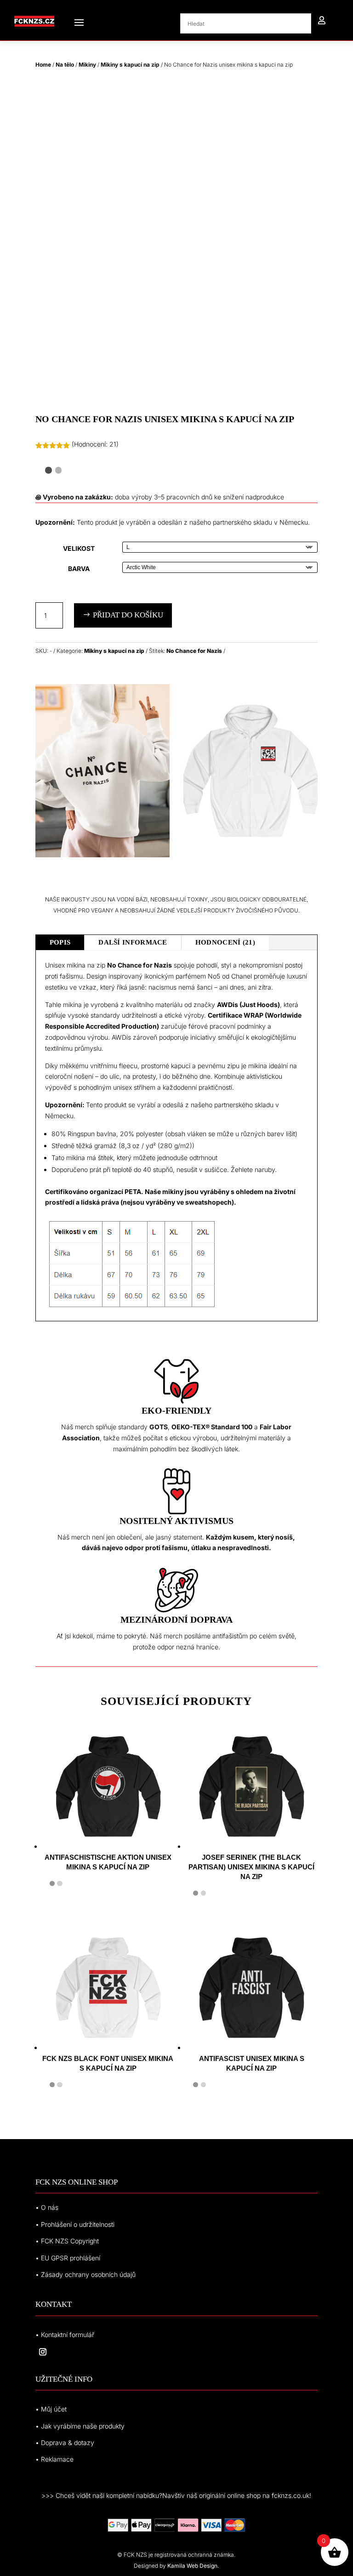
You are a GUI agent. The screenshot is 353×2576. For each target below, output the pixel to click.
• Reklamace (54, 2459)
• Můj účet (51, 2409)
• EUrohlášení (68, 2258)
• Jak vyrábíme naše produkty (80, 2426)
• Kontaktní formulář (65, 2335)
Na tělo (65, 65)
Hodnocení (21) (225, 942)
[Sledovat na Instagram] (43, 2352)
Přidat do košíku (128, 615)
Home (43, 65)
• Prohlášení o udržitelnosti (75, 2224)
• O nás (47, 2207)
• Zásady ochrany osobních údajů (85, 2274)
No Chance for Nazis (194, 651)
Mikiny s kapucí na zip (130, 65)
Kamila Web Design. (193, 2566)
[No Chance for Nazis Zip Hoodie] (102, 855)
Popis (60, 942)
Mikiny (87, 65)
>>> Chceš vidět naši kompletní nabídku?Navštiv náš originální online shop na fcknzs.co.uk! (176, 2495)
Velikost (79, 548)
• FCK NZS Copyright (67, 2241)
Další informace (133, 942)
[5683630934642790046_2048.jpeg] (251, 855)
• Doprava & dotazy (65, 2443)
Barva (79, 569)
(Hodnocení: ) (95, 444)
